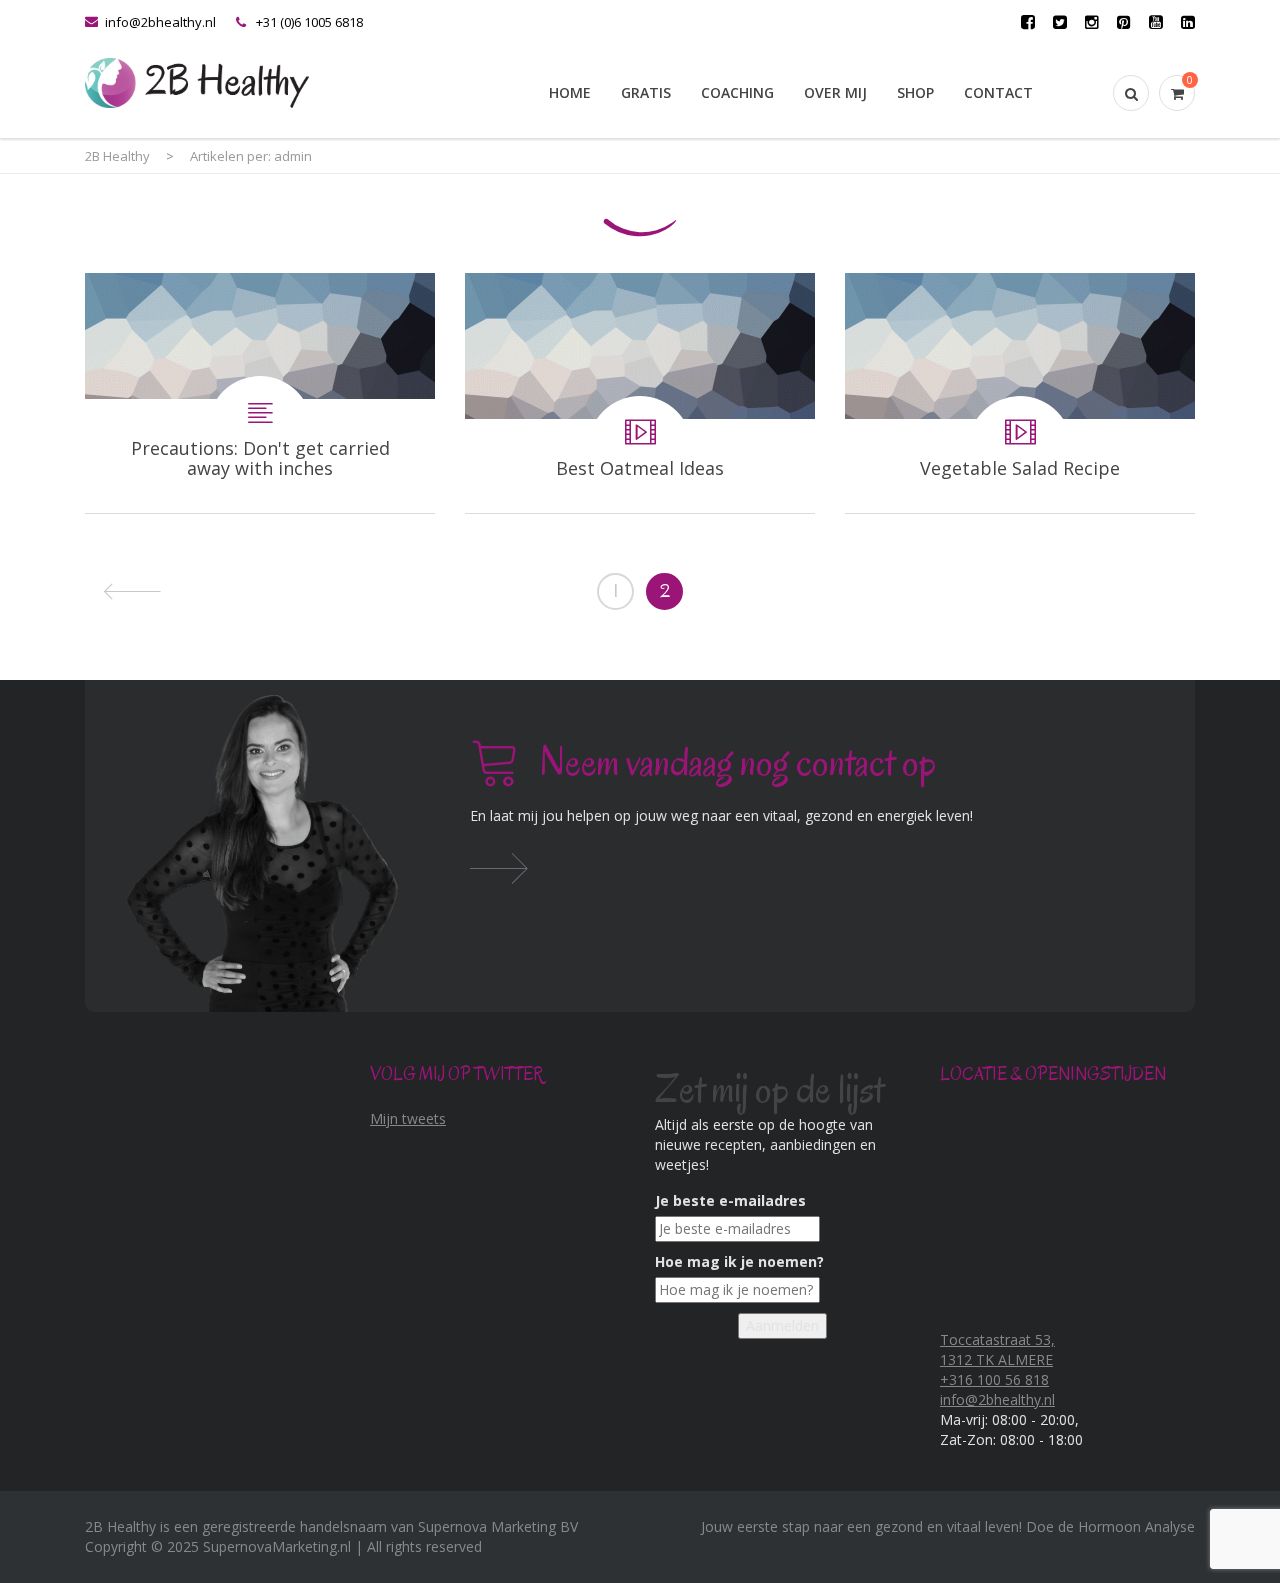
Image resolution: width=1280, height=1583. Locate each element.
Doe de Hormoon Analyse (1110, 1526)
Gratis (646, 92)
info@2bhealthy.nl (160, 22)
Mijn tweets (408, 1118)
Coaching (737, 92)
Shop (915, 92)
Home (570, 92)
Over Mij (835, 92)
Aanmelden (782, 1325)
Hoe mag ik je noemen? (739, 1261)
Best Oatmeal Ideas (640, 393)
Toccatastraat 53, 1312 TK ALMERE (997, 1349)
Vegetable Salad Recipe (1020, 393)
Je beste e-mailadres (730, 1200)
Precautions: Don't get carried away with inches (260, 393)
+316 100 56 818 (994, 1379)
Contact (998, 92)
